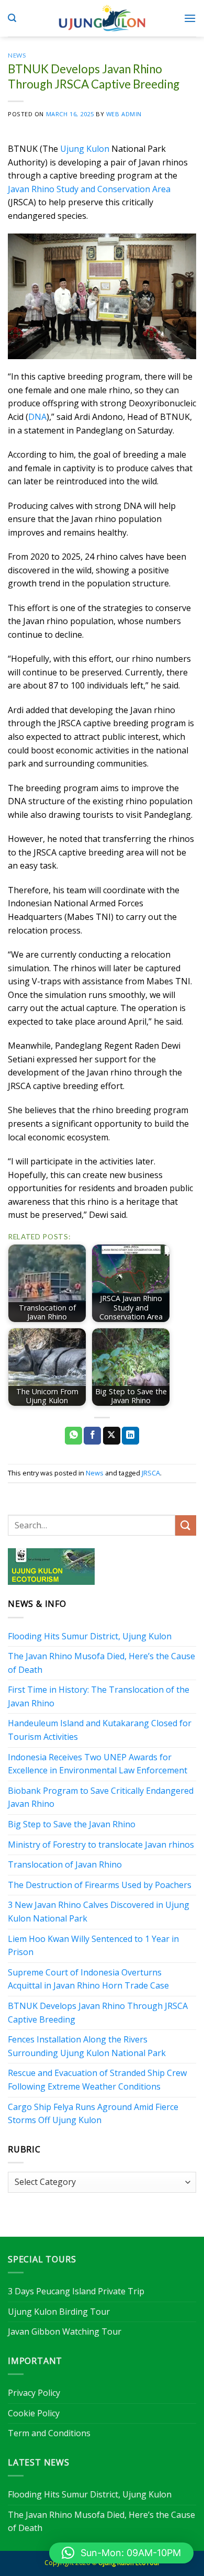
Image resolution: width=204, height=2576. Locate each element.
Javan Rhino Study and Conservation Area (89, 189)
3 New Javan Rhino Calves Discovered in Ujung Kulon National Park (99, 1912)
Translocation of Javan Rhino (65, 1864)
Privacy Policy (34, 2393)
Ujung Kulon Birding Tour (59, 2312)
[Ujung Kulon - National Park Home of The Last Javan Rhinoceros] (102, 18)
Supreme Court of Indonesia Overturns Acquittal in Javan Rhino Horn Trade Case (88, 1979)
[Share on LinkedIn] (131, 1436)
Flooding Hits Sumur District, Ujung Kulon (90, 1636)
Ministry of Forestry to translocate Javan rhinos (101, 1845)
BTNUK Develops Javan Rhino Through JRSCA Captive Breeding (98, 2013)
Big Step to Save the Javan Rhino (72, 1824)
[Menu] (190, 18)
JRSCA (151, 1473)
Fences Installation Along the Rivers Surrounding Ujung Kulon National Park (87, 2046)
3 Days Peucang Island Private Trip (76, 2291)
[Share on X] (112, 1436)
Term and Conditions (49, 2433)
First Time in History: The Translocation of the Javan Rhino (99, 1696)
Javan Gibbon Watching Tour (65, 2331)
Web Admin (124, 114)
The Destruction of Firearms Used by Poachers (100, 1885)
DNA (37, 417)
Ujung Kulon (85, 149)
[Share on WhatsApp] (73, 1436)
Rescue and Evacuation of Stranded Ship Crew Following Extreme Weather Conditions (97, 2080)
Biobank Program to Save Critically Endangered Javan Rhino (101, 1797)
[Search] (12, 18)
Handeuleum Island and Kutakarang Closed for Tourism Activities (100, 1730)
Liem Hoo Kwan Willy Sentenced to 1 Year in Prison (93, 1946)
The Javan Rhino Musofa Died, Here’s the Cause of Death (101, 1663)
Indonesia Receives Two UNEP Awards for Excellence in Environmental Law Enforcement (98, 1764)
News (17, 55)
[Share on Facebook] (92, 1436)
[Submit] (186, 1525)
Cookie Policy (34, 2413)
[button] (121, 2553)
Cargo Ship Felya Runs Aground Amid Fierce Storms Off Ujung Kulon (93, 2114)
